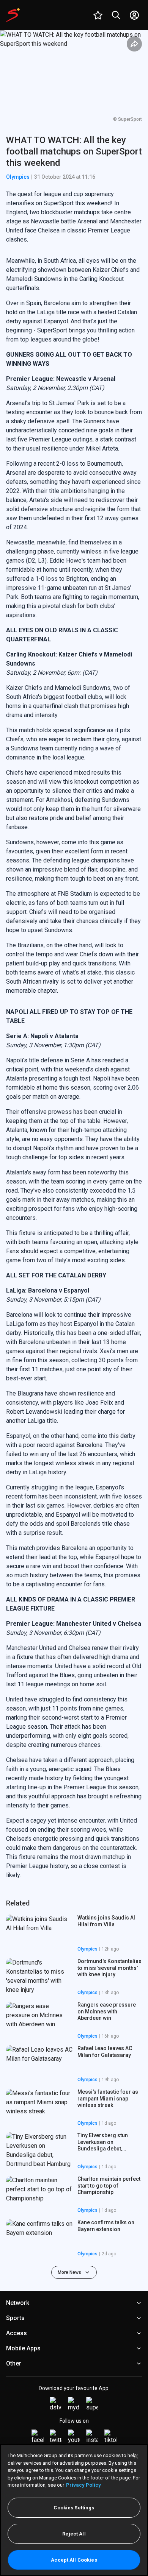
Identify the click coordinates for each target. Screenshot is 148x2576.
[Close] (136, 2456)
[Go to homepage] (13, 15)
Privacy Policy (83, 2485)
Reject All (74, 2534)
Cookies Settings (74, 2508)
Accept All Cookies (74, 2560)
